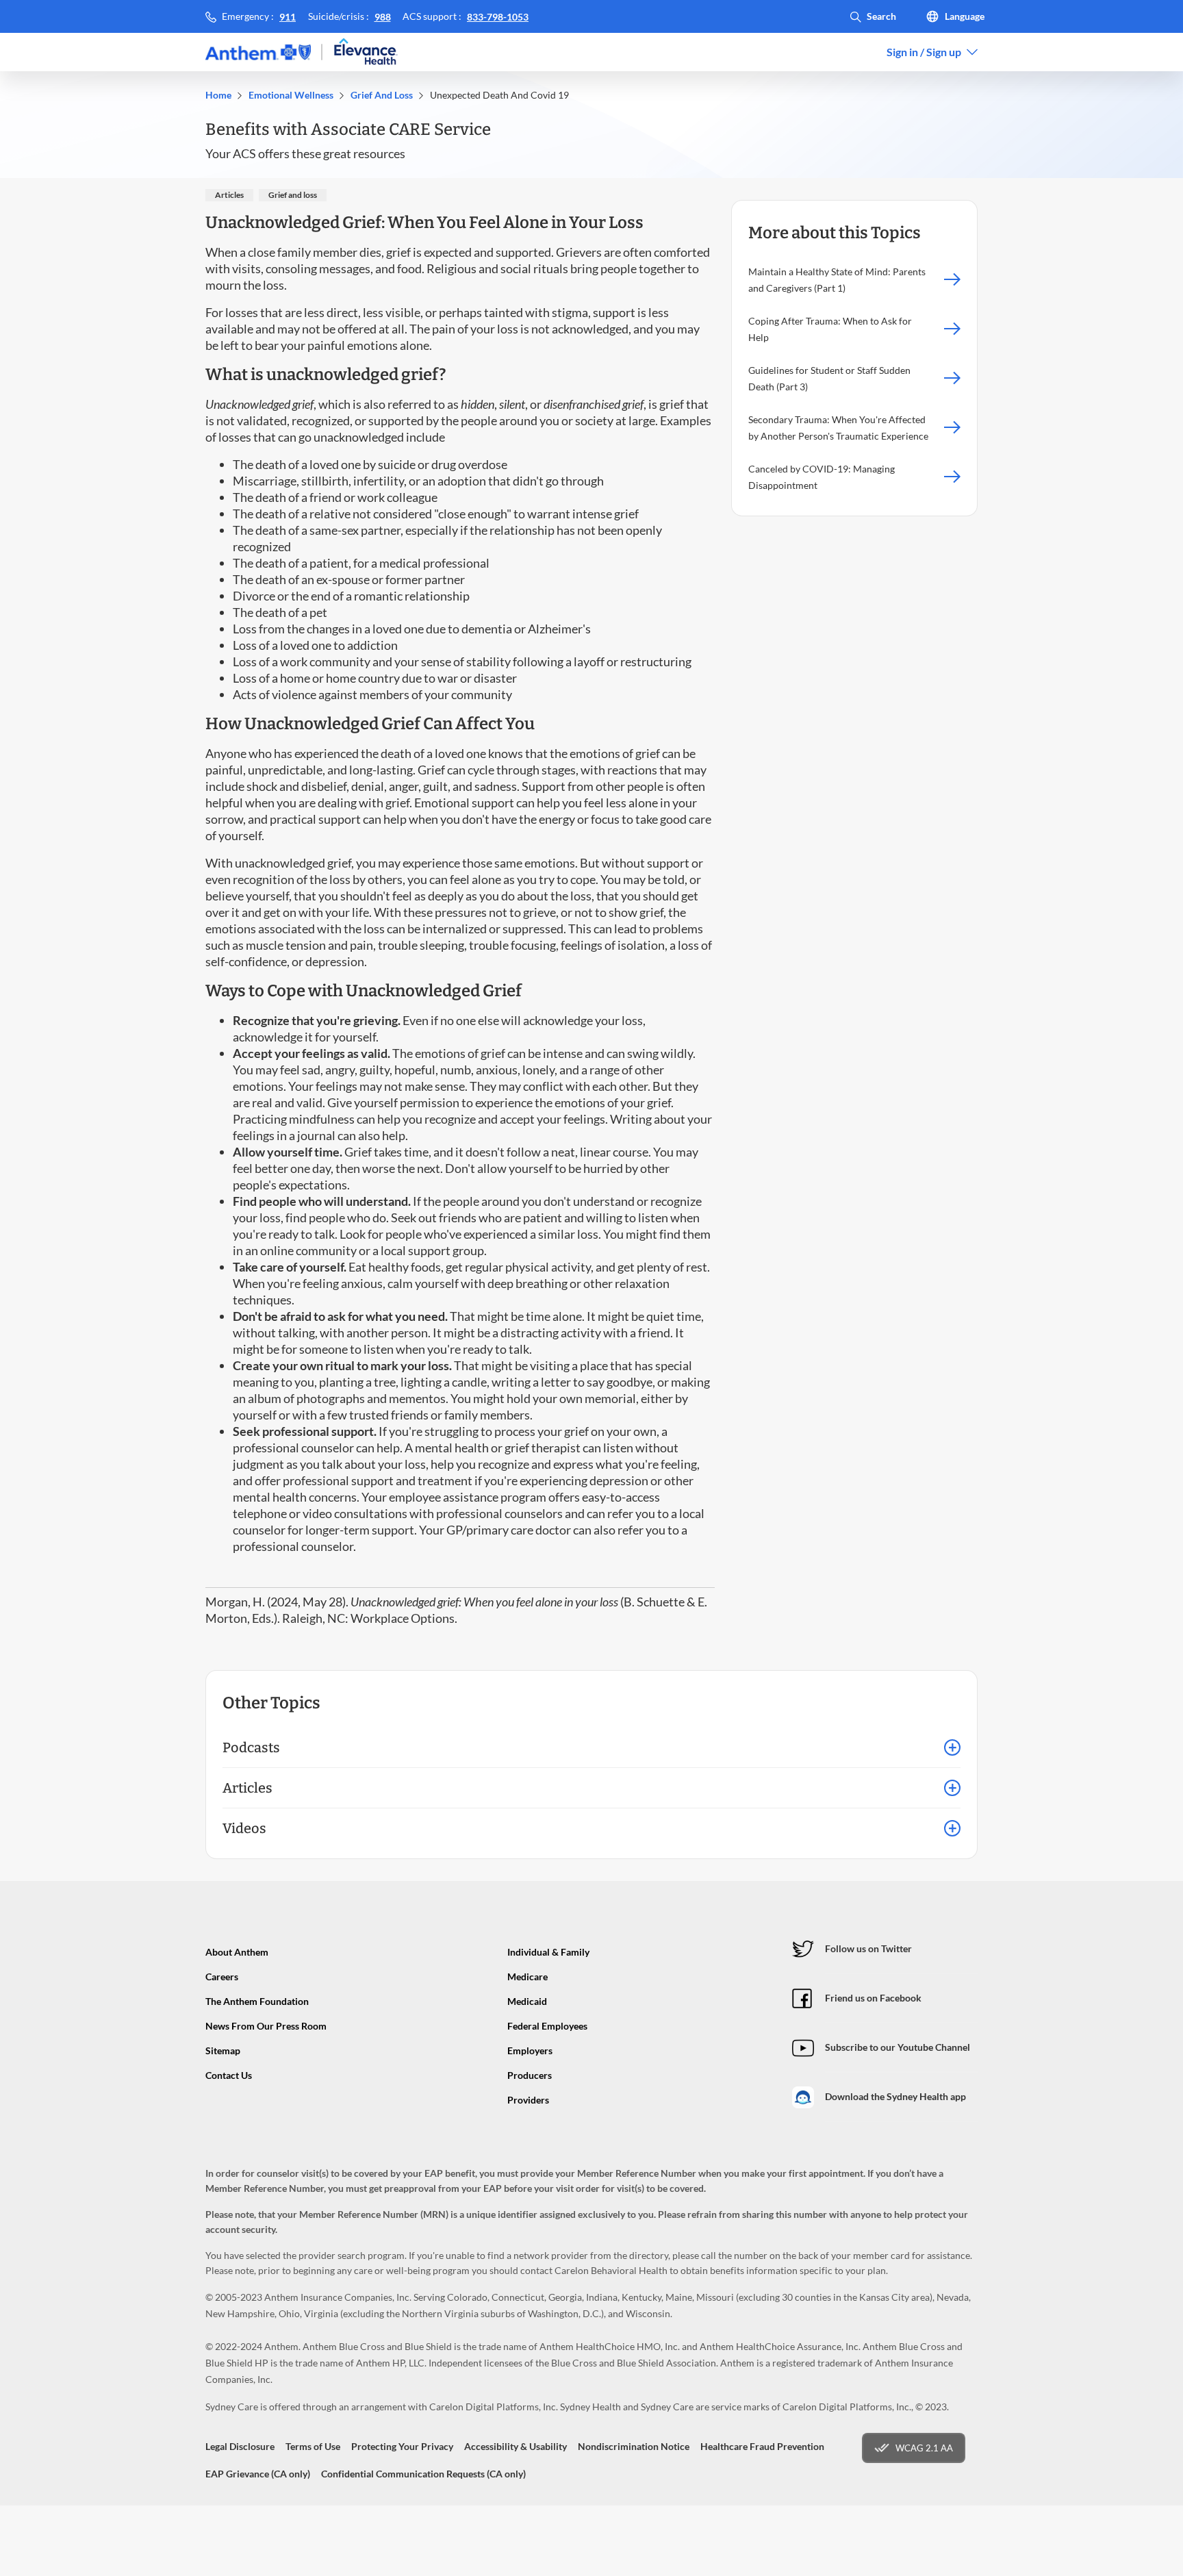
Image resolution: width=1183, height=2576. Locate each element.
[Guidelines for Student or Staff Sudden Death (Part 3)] (952, 379)
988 (383, 17)
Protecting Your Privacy (402, 2446)
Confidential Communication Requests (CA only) (423, 2474)
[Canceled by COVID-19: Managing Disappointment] (952, 477)
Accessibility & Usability (516, 2446)
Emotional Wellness (291, 95)
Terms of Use (313, 2446)
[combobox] (932, 52)
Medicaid (527, 2001)
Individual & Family (548, 1952)
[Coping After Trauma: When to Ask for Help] (952, 329)
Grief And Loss (382, 95)
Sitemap (223, 2050)
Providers (528, 2100)
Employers (530, 2050)
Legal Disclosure (240, 2446)
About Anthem (237, 1952)
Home (218, 95)
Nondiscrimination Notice (634, 2446)
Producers (530, 2075)
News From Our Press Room (266, 2026)
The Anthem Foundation (257, 2001)
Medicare (527, 1977)
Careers (222, 1977)
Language (965, 16)
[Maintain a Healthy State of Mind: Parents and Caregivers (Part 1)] (952, 280)
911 (288, 17)
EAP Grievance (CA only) (258, 2474)
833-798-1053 (498, 17)
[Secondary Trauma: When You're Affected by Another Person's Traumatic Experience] (952, 428)
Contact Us (229, 2075)
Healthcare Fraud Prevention (762, 2446)
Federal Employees (547, 2026)
